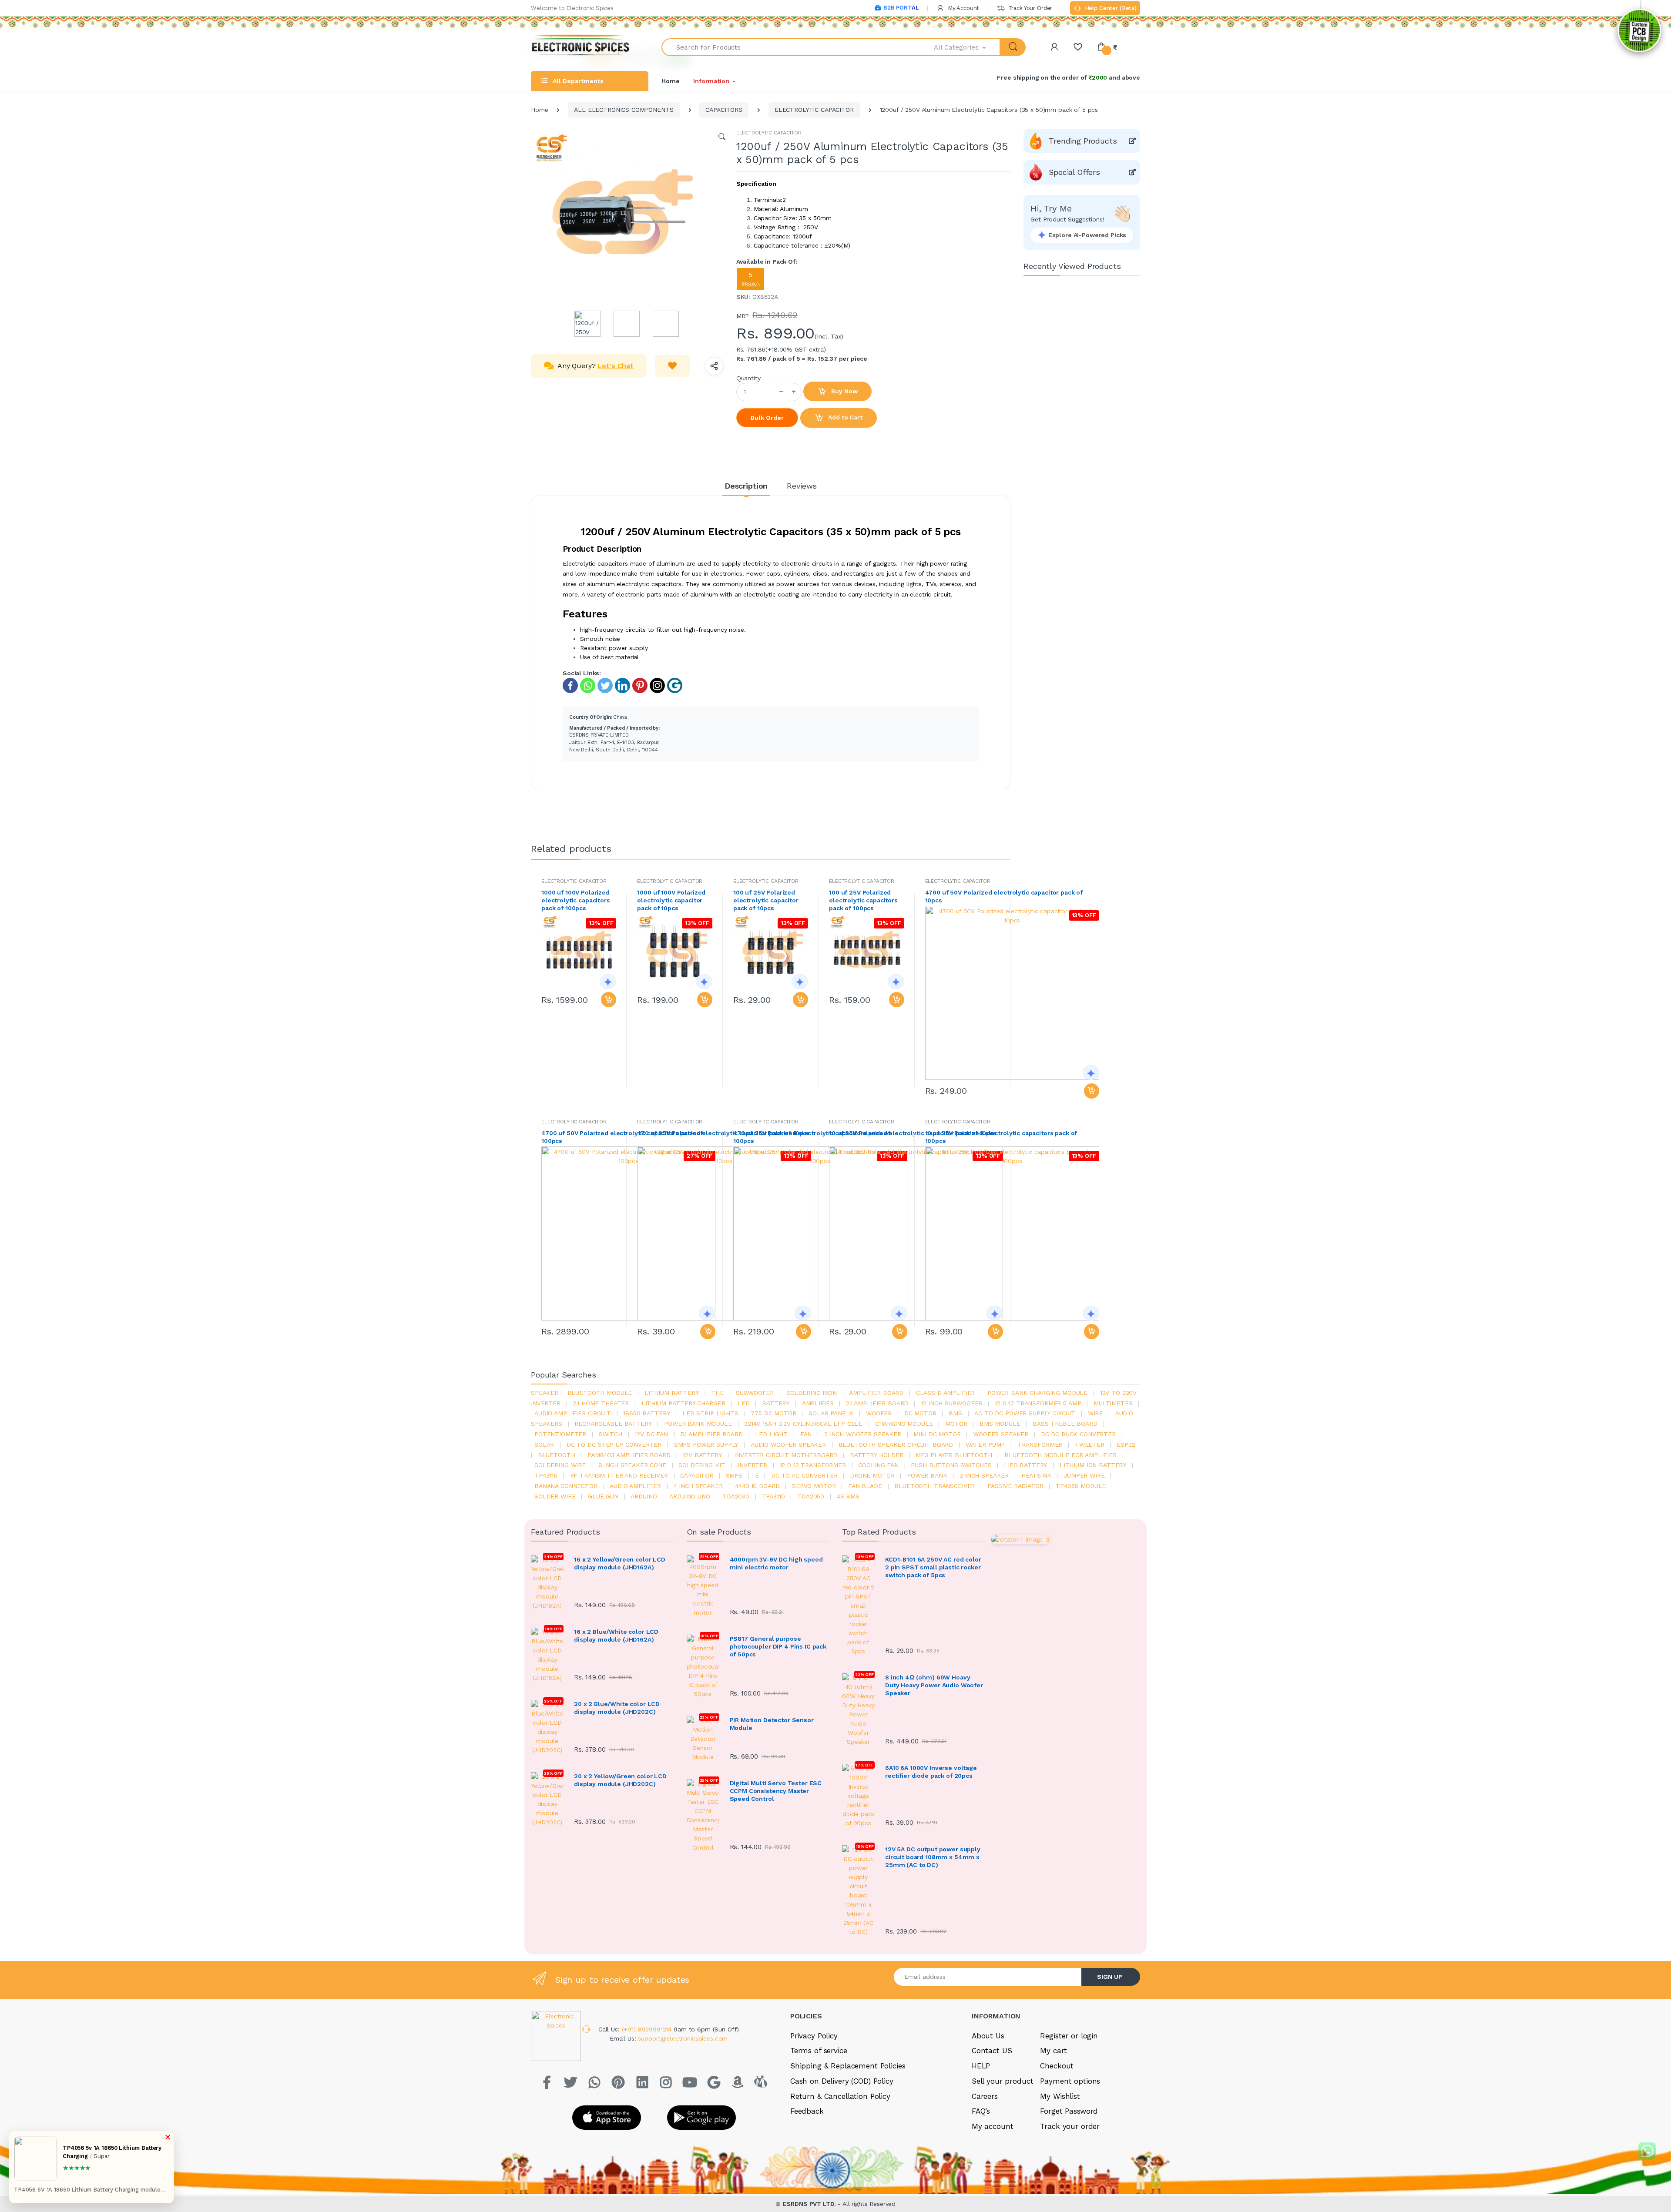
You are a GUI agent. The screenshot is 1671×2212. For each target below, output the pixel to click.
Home (670, 81)
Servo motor (814, 1486)
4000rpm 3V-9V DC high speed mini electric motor (776, 1563)
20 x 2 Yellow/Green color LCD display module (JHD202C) (620, 1780)
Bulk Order (767, 418)
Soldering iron (812, 1393)
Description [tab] (746, 486)
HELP (981, 2066)
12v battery (702, 1455)
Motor (956, 1424)
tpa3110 (773, 1496)
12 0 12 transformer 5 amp (1038, 1403)
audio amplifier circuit (573, 1413)
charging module (904, 1424)
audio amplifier (635, 1486)
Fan (806, 1434)
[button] (967, 47)
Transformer (1040, 1445)
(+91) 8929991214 (648, 2029)
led (744, 1403)
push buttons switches (951, 1465)
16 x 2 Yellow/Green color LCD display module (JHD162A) (620, 1563)
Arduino (644, 1496)
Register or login (1069, 2036)
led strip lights (710, 1413)
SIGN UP (1110, 1977)
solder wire (555, 1496)
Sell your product (1003, 2081)
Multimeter (1113, 1403)
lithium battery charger (683, 1403)
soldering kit (702, 1465)
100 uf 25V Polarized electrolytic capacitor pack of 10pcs (766, 900)
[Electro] (581, 47)
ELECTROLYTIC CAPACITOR (814, 110)
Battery (776, 1403)
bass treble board (1065, 1424)
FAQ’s (981, 2111)
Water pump (985, 1445)
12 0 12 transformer (813, 1465)
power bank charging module (1037, 1393)
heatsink (1036, 1475)
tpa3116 (546, 1475)
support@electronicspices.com (683, 2038)
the (717, 1393)
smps (734, 1475)
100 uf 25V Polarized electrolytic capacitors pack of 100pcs (863, 900)
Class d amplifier (946, 1393)
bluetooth (557, 1455)
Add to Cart (844, 417)
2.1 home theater (601, 1403)
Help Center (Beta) (1110, 8)
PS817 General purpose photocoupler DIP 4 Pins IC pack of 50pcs (778, 1646)
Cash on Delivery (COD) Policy (842, 2081)
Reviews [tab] (802, 486)
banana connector (566, 1486)
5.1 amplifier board (712, 1434)
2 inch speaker (984, 1475)
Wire (1095, 1413)
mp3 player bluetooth (954, 1455)
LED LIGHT (771, 1434)
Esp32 (1126, 1445)
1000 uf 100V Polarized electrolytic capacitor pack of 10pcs (671, 900)
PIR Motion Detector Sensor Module (772, 1724)
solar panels (831, 1413)
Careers (985, 2096)
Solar (544, 1445)
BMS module (1000, 1424)
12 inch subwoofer (952, 1403)
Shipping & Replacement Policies (848, 2066)
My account (993, 2126)
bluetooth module (600, 1393)
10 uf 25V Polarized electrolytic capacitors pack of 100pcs (1001, 1137)
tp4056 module (1081, 1486)
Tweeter (1090, 1445)
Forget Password (1069, 2111)
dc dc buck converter (1078, 1434)
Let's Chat (616, 366)
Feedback (807, 2111)
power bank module (698, 1424)
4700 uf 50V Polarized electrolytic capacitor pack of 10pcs (1004, 896)
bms (955, 1413)
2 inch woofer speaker (863, 1434)
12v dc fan (651, 1434)
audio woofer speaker (788, 1445)
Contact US (992, 2051)
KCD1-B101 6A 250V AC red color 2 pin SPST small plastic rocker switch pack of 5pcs (933, 1567)
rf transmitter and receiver (619, 1475)
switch (611, 1434)
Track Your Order (1029, 8)
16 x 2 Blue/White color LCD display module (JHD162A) (616, 1636)
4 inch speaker (698, 1486)
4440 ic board (757, 1486)
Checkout (1057, 2066)
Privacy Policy (814, 2036)
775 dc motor (773, 1413)
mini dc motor (937, 1434)
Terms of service (819, 2051)
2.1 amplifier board (877, 1403)
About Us (988, 2036)
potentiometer (560, 1434)
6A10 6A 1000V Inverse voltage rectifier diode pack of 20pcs (931, 1772)
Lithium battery (672, 1393)
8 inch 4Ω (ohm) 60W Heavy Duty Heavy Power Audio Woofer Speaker (934, 1685)
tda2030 (736, 1496)
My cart (1053, 2051)
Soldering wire (560, 1465)
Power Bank (927, 1475)
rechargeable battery (613, 1424)
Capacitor (697, 1475)
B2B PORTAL (901, 8)
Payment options (1070, 2081)
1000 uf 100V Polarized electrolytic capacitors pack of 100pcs (576, 900)
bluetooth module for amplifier (1060, 1455)
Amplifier (818, 1403)
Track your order (1070, 2126)
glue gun (603, 1496)
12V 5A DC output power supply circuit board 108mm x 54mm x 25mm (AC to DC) (933, 1857)
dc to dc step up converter (614, 1445)
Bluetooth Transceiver (934, 1486)
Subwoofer (755, 1393)
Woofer (879, 1413)
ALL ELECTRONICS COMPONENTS (624, 110)
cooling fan (878, 1465)
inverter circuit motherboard (786, 1455)
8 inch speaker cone (632, 1465)
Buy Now (844, 391)
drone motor (872, 1475)
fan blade (865, 1486)
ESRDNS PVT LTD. (810, 2204)
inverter (752, 1465)
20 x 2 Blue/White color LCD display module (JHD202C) (617, 1708)
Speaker (545, 1393)
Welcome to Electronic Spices (572, 8)
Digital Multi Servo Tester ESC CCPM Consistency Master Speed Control (776, 1791)
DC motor (920, 1413)
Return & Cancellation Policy (840, 2096)
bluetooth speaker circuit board (896, 1445)
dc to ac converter (804, 1475)
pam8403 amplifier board (629, 1455)
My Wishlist (1060, 2096)
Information (711, 81)
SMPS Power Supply (706, 1445)
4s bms (848, 1496)
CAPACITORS (724, 110)
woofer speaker (1001, 1434)
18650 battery (646, 1413)
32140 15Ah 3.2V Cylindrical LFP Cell (803, 1424)
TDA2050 (811, 1496)
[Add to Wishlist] (672, 366)
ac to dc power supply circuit (1025, 1413)
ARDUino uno (690, 1496)
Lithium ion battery (1093, 1465)
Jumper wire (1084, 1475)
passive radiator (1015, 1486)
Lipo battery (1025, 1465)
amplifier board (876, 1393)
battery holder (877, 1455)
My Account (963, 8)
